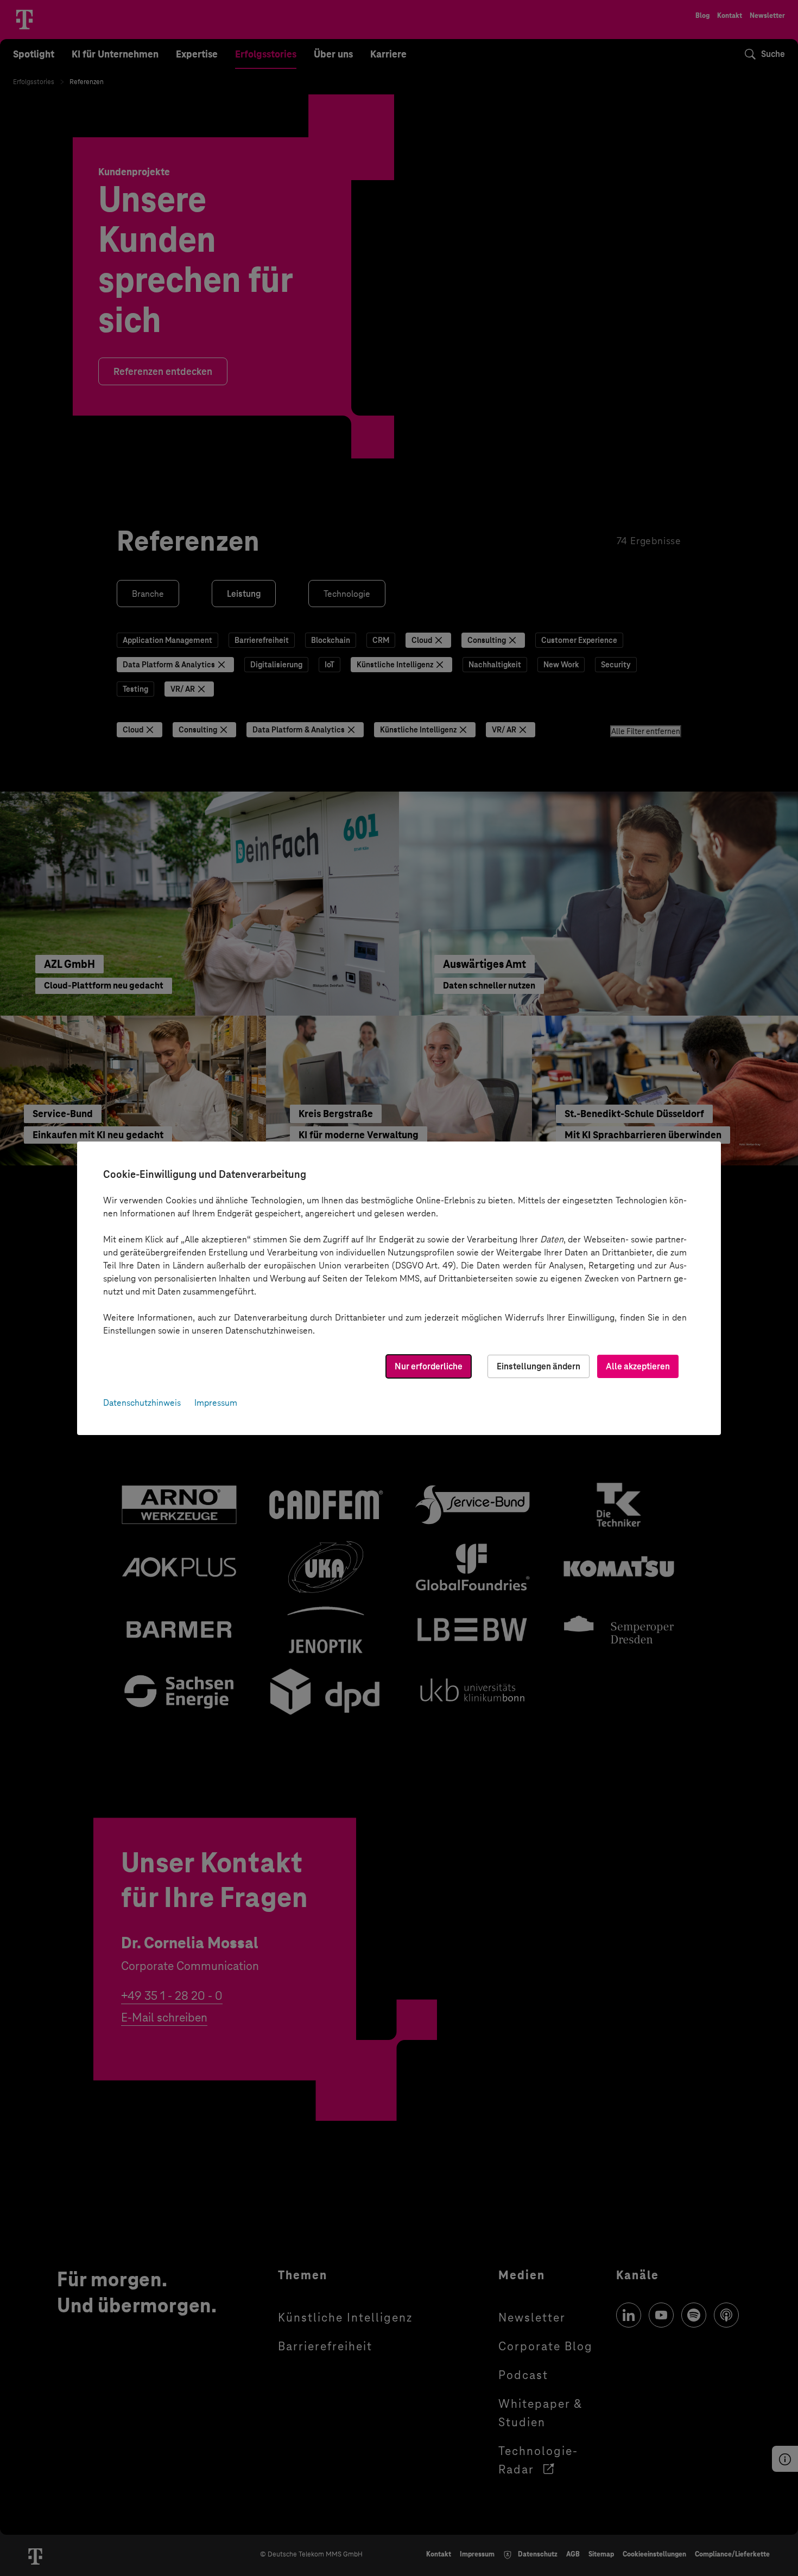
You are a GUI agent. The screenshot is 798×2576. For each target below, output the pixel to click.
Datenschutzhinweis (142, 1403)
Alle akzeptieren (638, 1366)
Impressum (216, 1403)
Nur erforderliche (429, 1366)
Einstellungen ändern (539, 1366)
